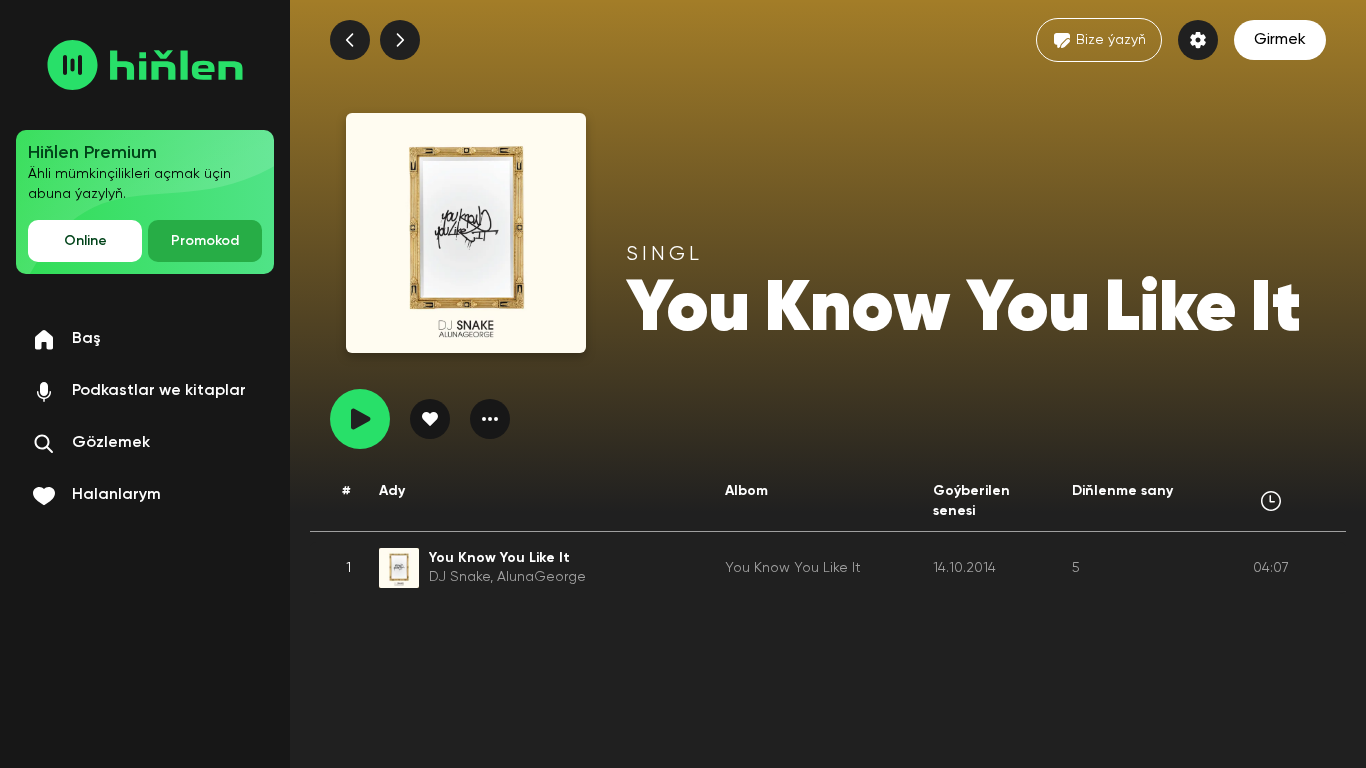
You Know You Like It (793, 568)
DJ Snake (459, 577)
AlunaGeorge (541, 577)
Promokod (205, 241)
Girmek (1280, 40)
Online (85, 241)
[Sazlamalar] (1198, 40)
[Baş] (145, 65)
